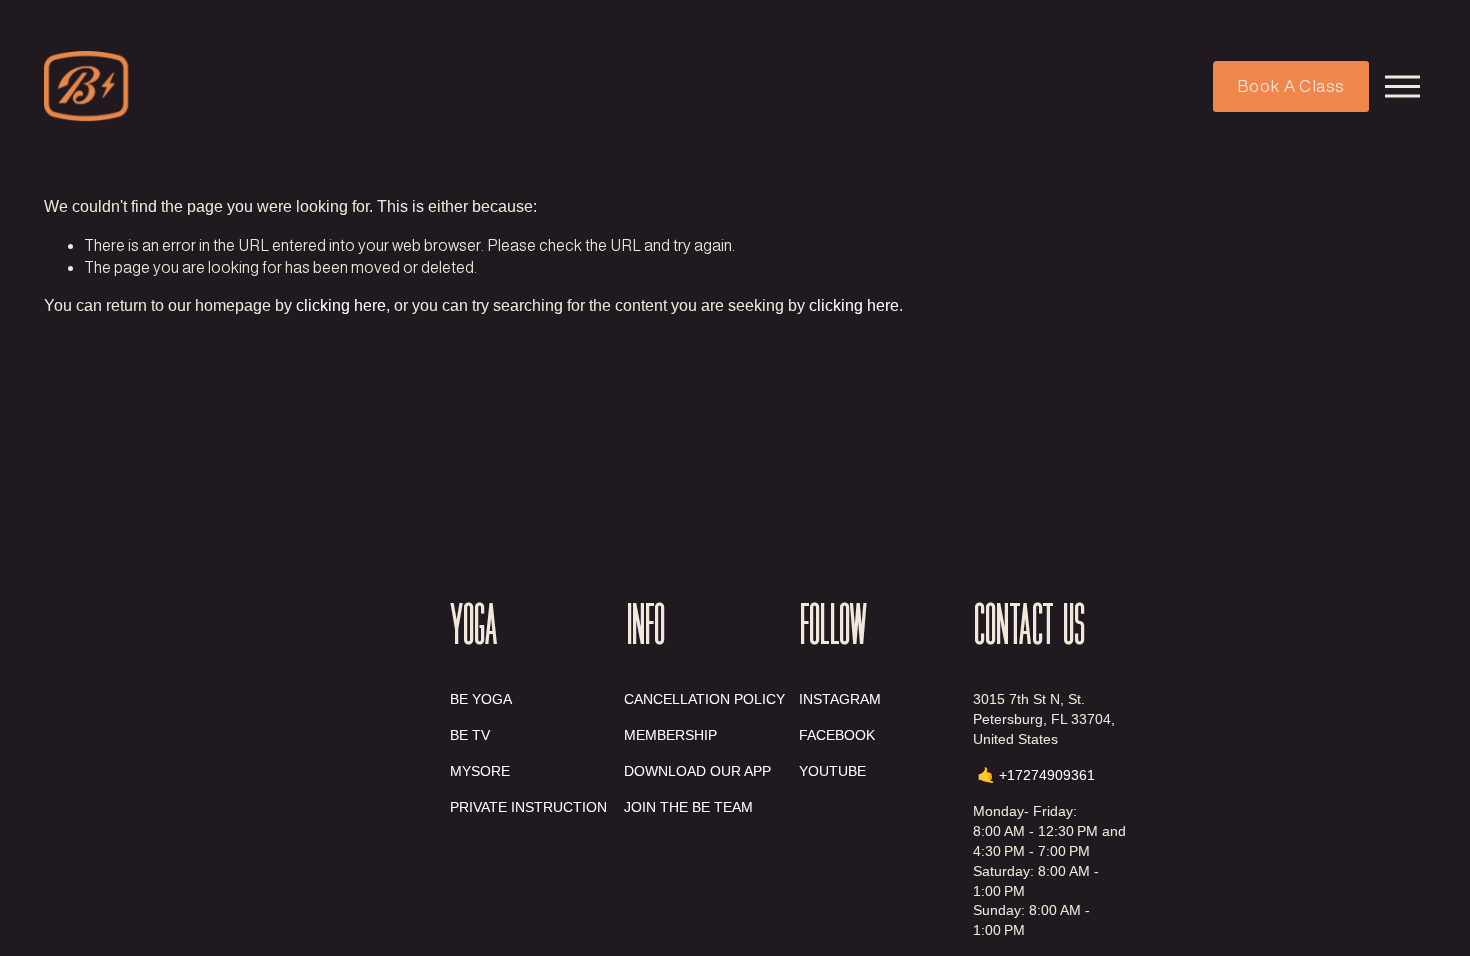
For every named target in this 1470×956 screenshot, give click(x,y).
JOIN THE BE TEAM (688, 807)
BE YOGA (481, 699)
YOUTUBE (832, 771)
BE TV (470, 735)
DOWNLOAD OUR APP (697, 771)
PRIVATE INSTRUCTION (528, 807)
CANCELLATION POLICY (704, 699)
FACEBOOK (837, 735)
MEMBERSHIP (670, 735)
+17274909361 (1047, 775)
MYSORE (480, 771)
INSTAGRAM (840, 699)
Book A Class (1291, 86)
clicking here (341, 305)
